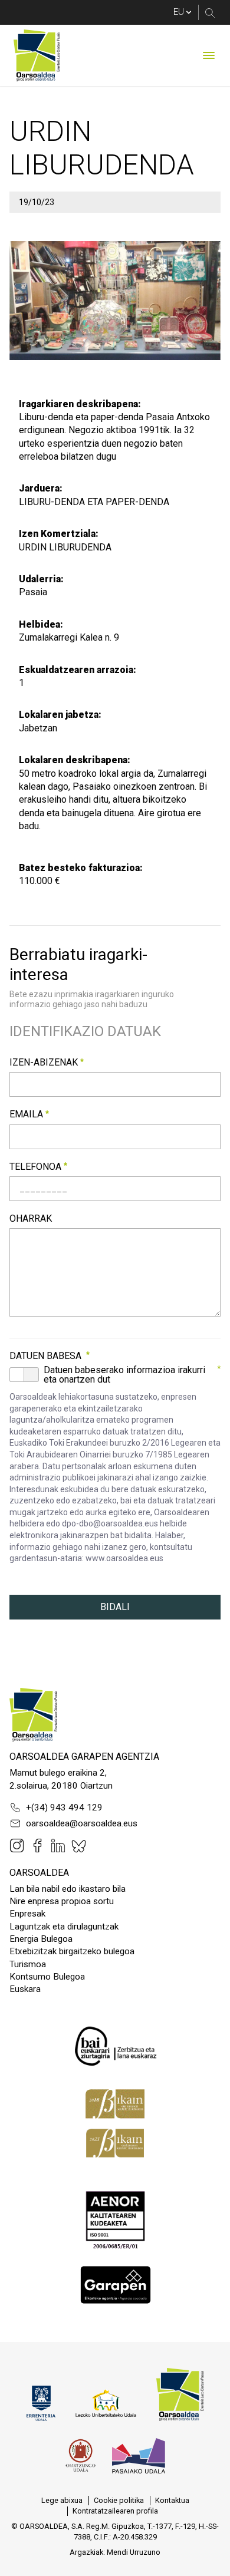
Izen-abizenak (44, 1062)
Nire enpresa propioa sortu (62, 1901)
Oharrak (31, 1218)
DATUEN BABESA (45, 1356)
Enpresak (27, 1914)
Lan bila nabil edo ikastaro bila (68, 1889)
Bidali (115, 1607)
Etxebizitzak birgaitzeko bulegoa (72, 1951)
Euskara (25, 1989)
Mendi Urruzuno (134, 2552)
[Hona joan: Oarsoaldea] (37, 55)
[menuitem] (62, 2501)
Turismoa (28, 1964)
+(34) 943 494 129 (64, 1808)
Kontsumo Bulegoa (47, 1977)
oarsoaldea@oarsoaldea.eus (82, 1823)
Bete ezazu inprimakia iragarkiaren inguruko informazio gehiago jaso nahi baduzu (92, 999)
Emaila (26, 1114)
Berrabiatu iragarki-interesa (78, 964)
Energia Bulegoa (41, 1939)
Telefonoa (35, 1167)
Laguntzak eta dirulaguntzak (64, 1927)
